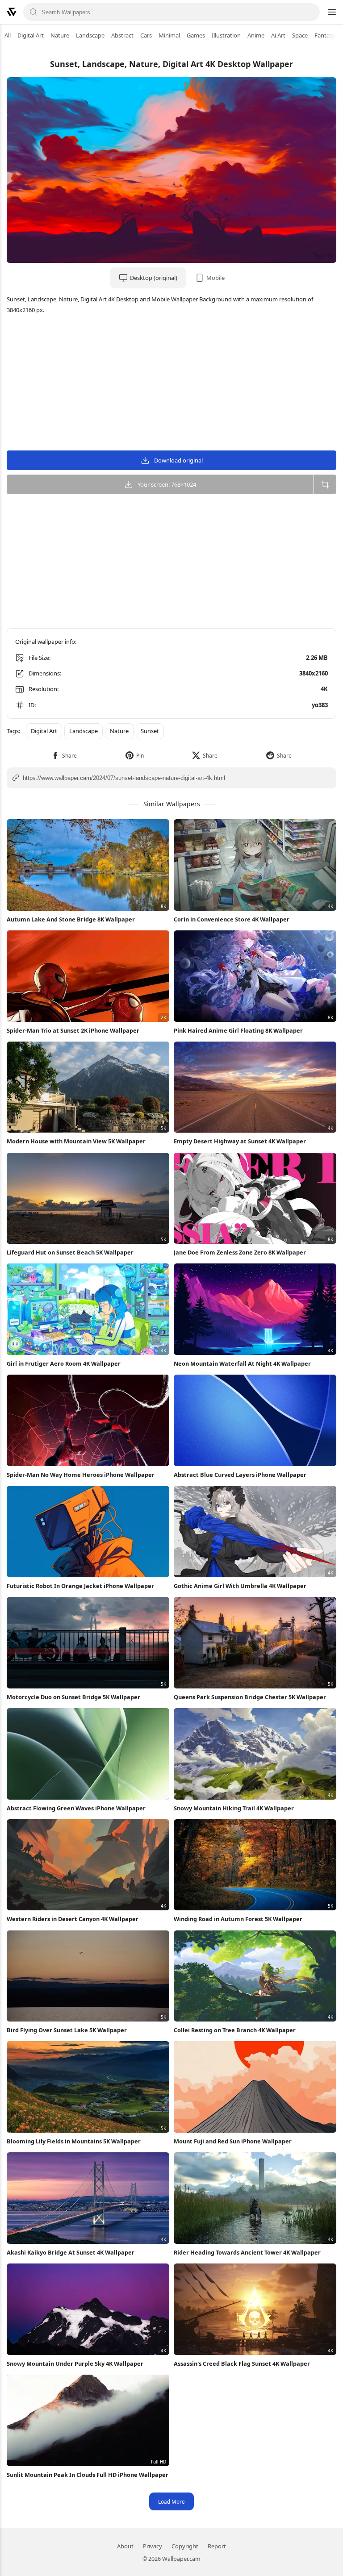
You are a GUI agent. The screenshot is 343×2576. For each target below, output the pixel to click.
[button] (64, 756)
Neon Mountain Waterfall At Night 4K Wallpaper (242, 1363)
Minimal (169, 35)
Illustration (226, 35)
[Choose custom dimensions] (325, 484)
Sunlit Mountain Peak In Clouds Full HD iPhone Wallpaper (88, 2475)
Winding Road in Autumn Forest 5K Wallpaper (238, 1919)
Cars (146, 35)
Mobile (215, 278)
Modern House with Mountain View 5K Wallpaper (76, 1141)
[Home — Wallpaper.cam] (12, 12)
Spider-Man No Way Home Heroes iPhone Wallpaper (81, 1475)
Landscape (90, 35)
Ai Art (278, 35)
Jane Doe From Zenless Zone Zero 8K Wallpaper (240, 1252)
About (125, 2546)
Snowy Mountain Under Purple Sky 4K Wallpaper (75, 2363)
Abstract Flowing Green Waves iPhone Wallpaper (76, 1808)
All (8, 35)
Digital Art (31, 35)
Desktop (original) (154, 278)
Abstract (122, 35)
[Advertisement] (171, 383)
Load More (171, 2501)
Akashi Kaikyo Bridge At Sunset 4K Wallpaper (71, 2252)
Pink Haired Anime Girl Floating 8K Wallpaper (238, 1030)
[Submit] (33, 12)
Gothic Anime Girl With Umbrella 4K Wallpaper (240, 1586)
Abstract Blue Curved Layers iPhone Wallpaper (240, 1475)
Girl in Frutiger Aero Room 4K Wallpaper (64, 1363)
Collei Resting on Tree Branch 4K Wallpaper (235, 2030)
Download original (178, 460)
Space (300, 35)
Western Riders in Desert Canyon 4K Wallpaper (73, 1919)
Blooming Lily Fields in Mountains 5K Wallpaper (74, 2141)
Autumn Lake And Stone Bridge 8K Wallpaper (71, 919)
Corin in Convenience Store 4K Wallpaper (232, 919)
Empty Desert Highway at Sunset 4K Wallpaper (240, 1141)
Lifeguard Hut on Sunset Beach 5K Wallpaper (70, 1252)
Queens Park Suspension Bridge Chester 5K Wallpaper (250, 1697)
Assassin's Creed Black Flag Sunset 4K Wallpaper (242, 2363)
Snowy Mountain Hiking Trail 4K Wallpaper (234, 1808)
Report (217, 2546)
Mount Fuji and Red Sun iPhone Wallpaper (233, 2141)
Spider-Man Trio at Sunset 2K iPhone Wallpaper (73, 1030)
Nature (60, 35)
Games (196, 35)
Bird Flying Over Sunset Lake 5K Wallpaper (67, 2030)
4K (324, 689)
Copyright (185, 2546)
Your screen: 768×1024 (167, 484)
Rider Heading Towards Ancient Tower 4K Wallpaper (247, 2252)
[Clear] (310, 12)
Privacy (153, 2546)
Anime (256, 35)
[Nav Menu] (331, 12)
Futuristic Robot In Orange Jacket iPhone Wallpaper (80, 1586)
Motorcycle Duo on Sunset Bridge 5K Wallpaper (73, 1697)
